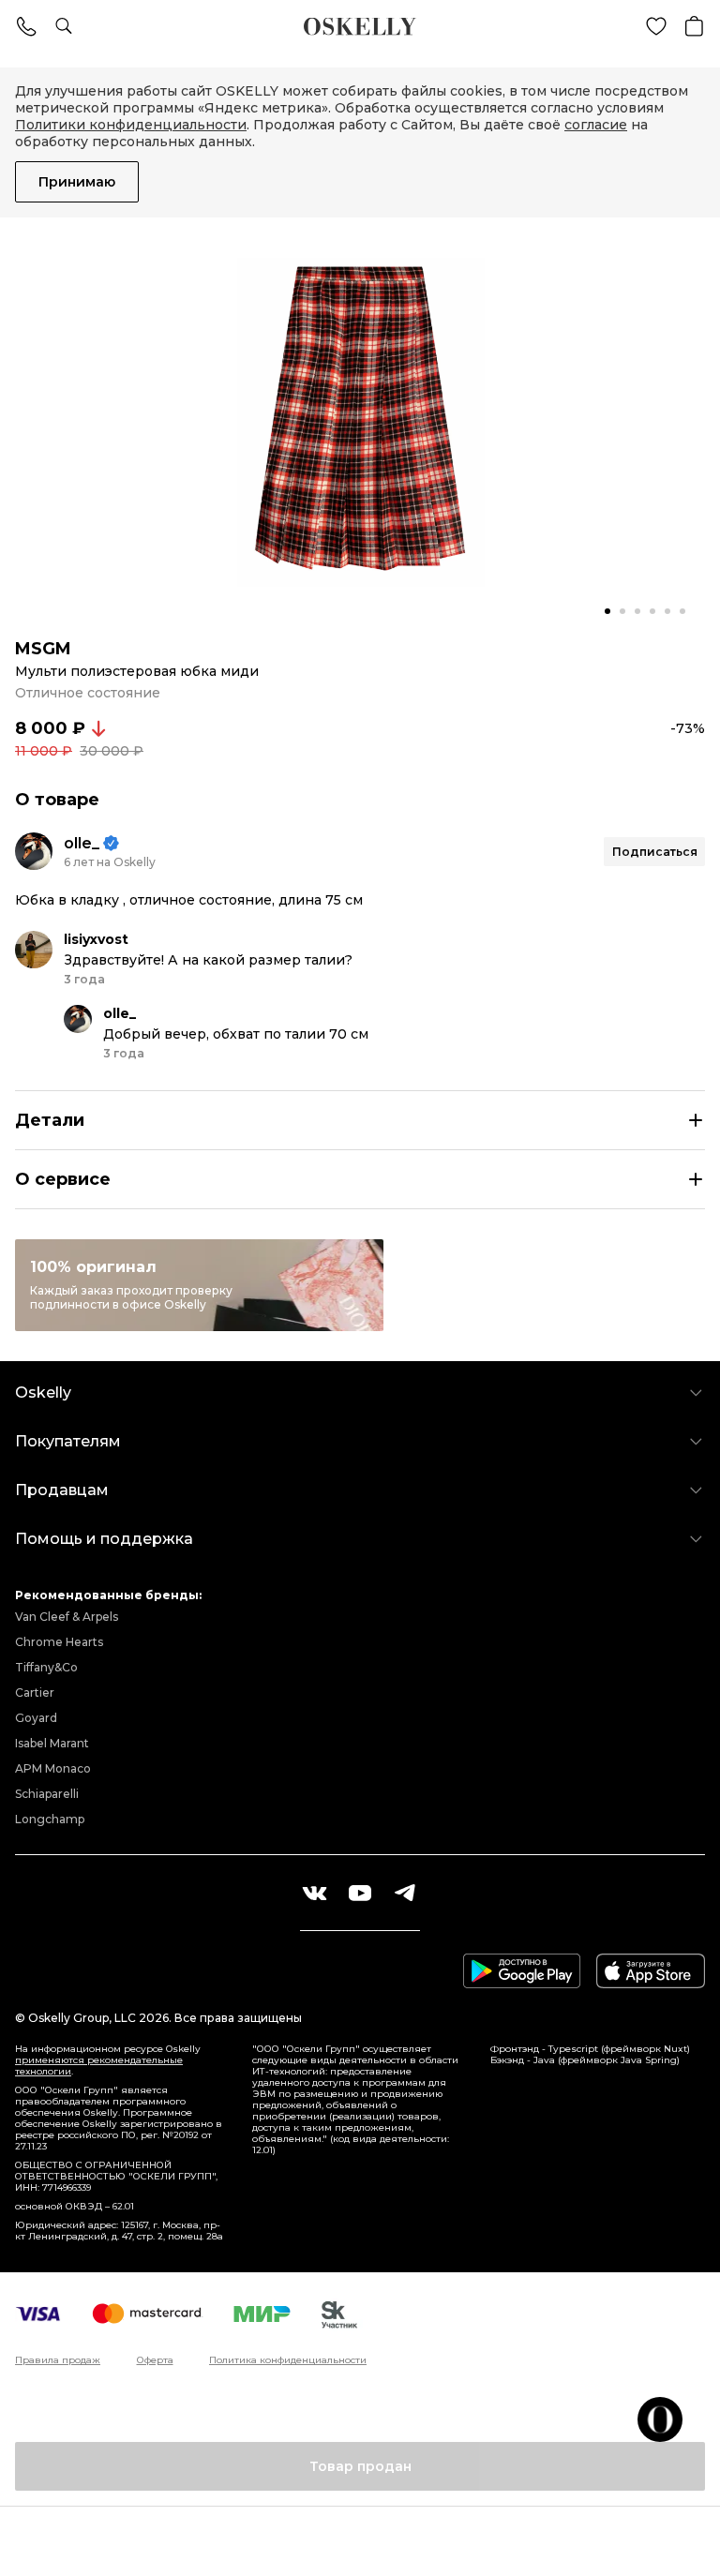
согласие (596, 125)
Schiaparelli (47, 1794)
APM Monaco (53, 1768)
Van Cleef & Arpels (67, 1617)
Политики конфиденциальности (131, 125)
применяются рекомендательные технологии (99, 2066)
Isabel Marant (52, 1743)
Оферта (155, 2360)
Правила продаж (58, 2360)
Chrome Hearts (59, 1642)
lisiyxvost (96, 939)
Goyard (36, 1718)
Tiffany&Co (46, 1667)
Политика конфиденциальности (288, 2360)
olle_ (82, 843)
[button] (607, 611)
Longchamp (50, 1819)
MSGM (43, 649)
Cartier (35, 1692)
